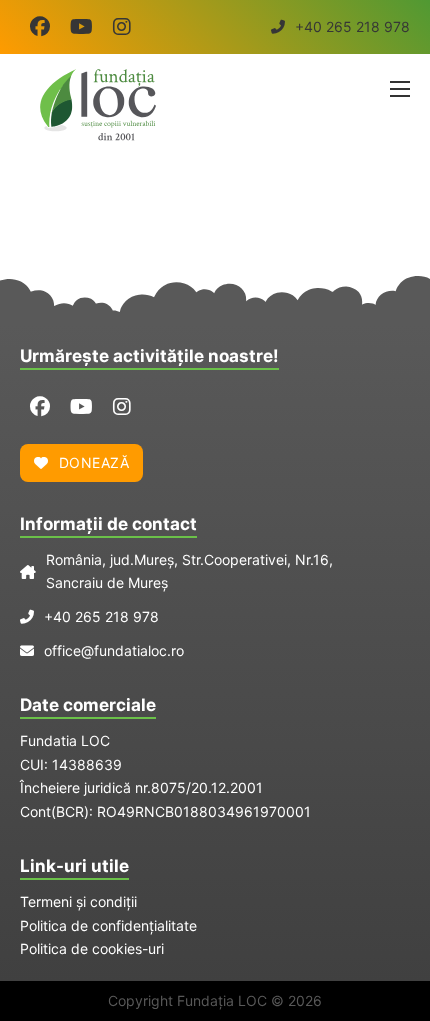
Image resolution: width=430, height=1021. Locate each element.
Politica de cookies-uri (92, 948)
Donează (94, 462)
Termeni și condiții (78, 901)
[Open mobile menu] (400, 89)
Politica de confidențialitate (108, 925)
